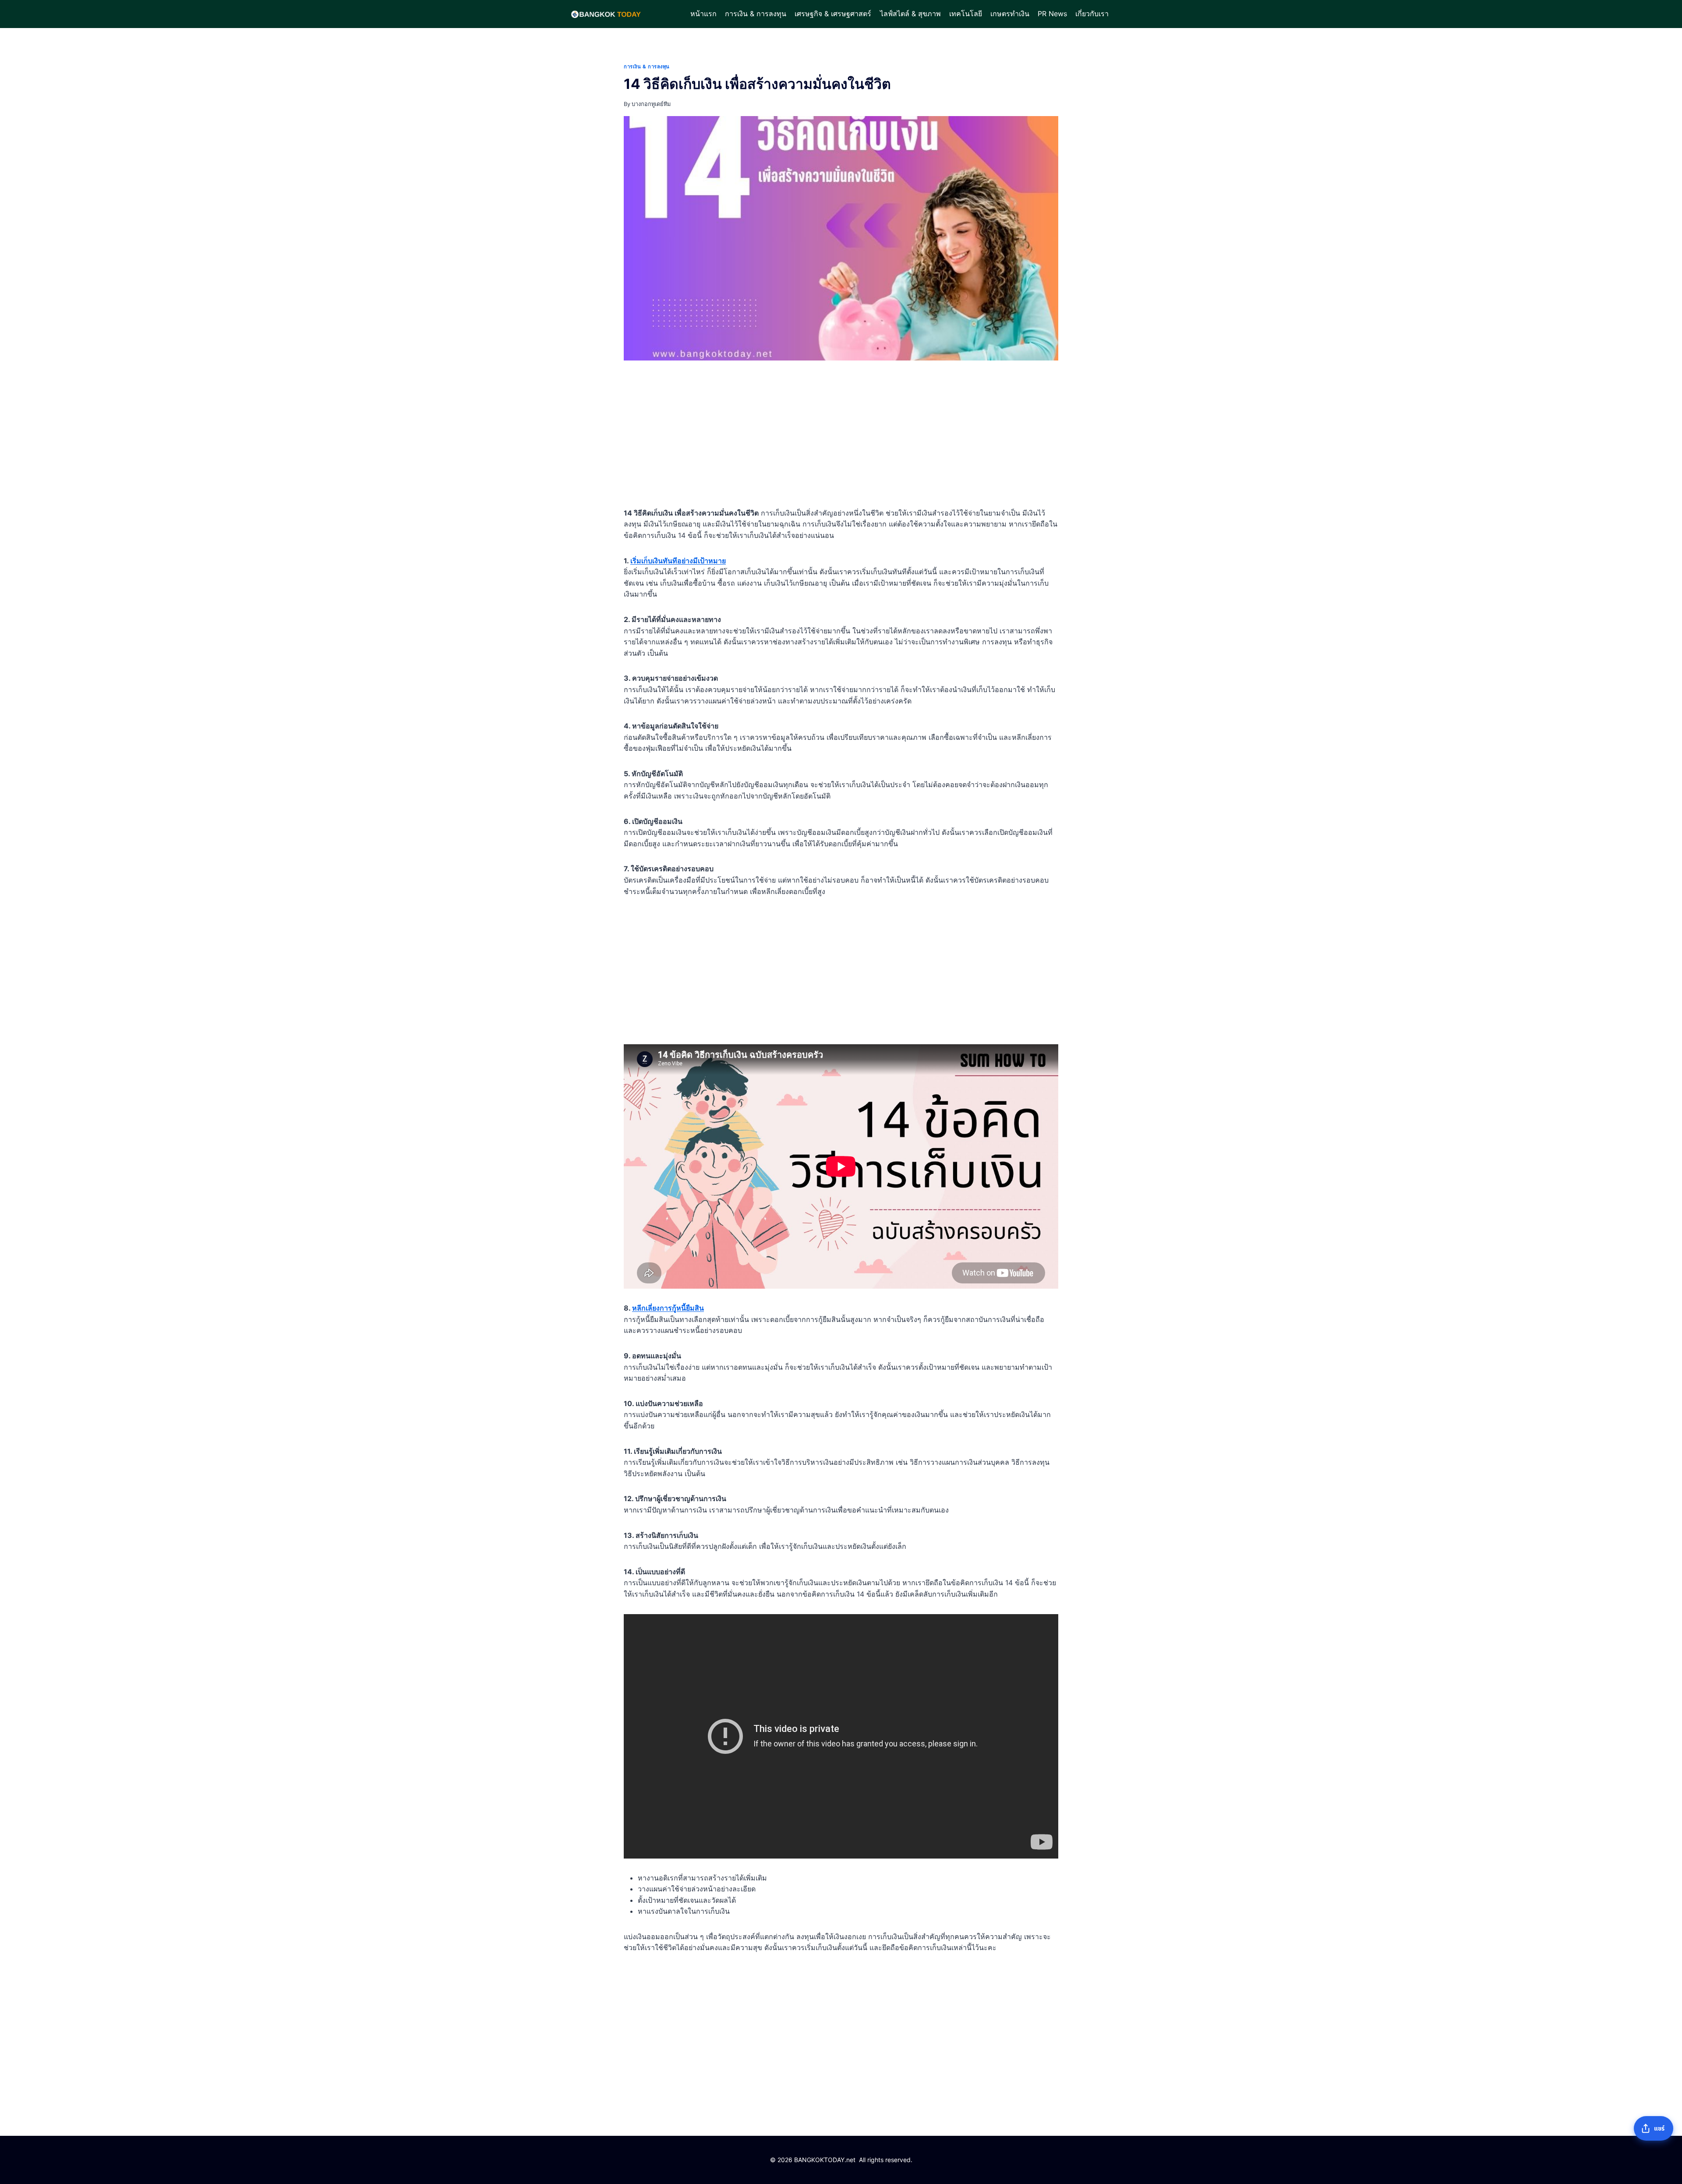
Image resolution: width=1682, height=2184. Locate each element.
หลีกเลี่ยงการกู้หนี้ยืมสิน (668, 1308)
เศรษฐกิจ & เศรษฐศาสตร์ (833, 14)
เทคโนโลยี (966, 14)
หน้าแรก (703, 14)
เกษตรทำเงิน (1010, 14)
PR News (1052, 14)
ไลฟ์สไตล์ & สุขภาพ (910, 14)
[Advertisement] (841, 436)
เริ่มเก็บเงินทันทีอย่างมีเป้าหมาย (678, 561)
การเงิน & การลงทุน (756, 14)
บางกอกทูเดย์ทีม (651, 104)
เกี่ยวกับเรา (1092, 14)
